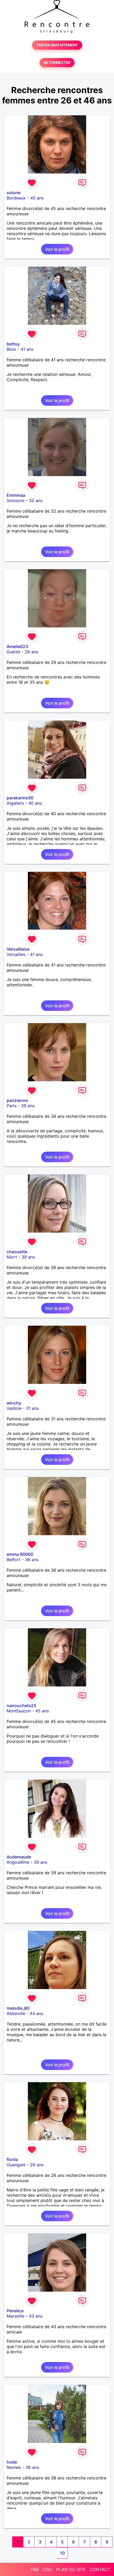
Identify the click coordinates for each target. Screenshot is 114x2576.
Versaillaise (18, 949)
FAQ (35, 2569)
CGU (47, 2569)
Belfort (14, 1560)
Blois (11, 349)
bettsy (13, 344)
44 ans (36, 2013)
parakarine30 (20, 798)
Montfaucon (19, 1711)
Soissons (16, 500)
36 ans (32, 1560)
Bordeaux (16, 198)
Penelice (15, 2311)
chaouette (17, 1252)
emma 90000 (20, 1554)
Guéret (13, 652)
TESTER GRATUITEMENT (57, 45)
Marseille (16, 2316)
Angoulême (18, 1862)
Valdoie (14, 1408)
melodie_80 (18, 2008)
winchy (14, 1403)
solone (14, 193)
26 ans (31, 652)
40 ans (35, 803)
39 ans (28, 1106)
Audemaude (19, 1857)
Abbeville (16, 2013)
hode (12, 2462)
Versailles (16, 954)
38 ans (32, 2467)
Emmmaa (16, 495)
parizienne (17, 1100)
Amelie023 (17, 646)
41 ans (27, 349)
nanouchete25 (21, 1706)
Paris (12, 1106)
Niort (12, 1257)
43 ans (36, 2316)
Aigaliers (15, 803)
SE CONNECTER (57, 63)
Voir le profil (57, 249)
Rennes (14, 2467)
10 (62, 2553)
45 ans (37, 198)
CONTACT (100, 2569)
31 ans (32, 1408)
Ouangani (16, 2165)
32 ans (36, 500)
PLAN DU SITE (71, 2569)
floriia (12, 2159)
